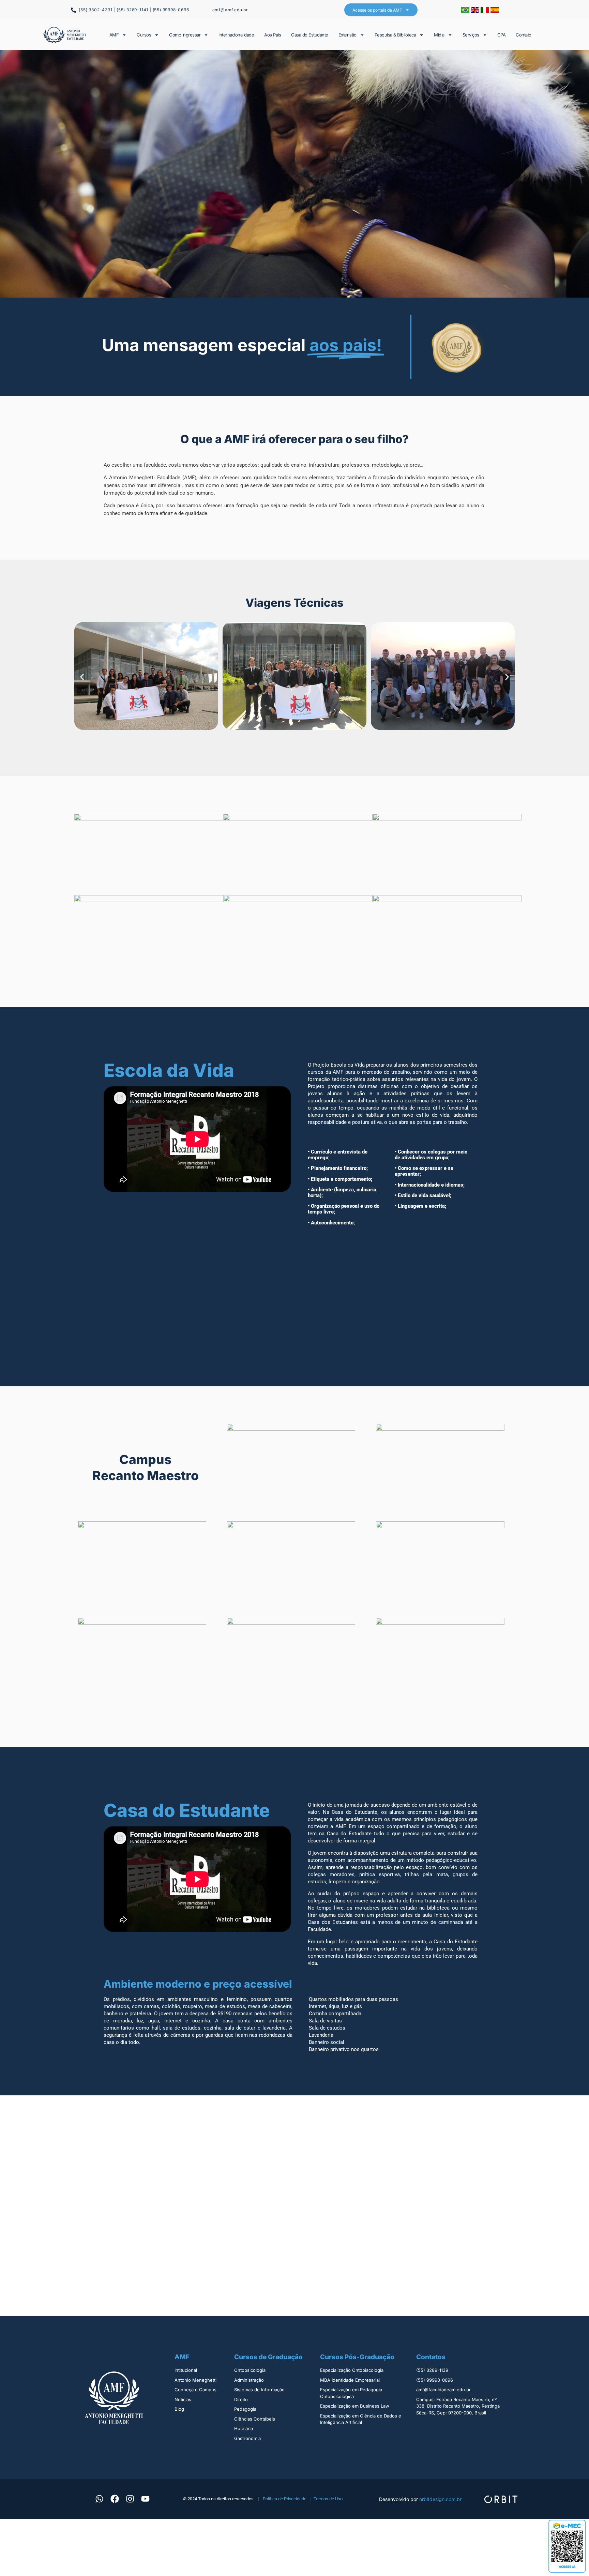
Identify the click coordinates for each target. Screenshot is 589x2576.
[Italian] (486, 11)
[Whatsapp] (99, 2499)
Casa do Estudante (310, 35)
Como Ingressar (185, 35)
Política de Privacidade (285, 2499)
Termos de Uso (328, 2499)
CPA (502, 35)
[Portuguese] (466, 11)
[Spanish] (495, 11)
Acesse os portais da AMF (377, 10)
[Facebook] (115, 2499)
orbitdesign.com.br (440, 2499)
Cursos (144, 35)
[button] (82, 677)
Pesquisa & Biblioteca (395, 35)
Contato (524, 35)
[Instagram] (130, 2499)
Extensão (348, 35)
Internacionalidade (236, 35)
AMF (114, 35)
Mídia (439, 35)
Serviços (471, 35)
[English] (476, 11)
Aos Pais (273, 35)
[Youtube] (145, 2499)
